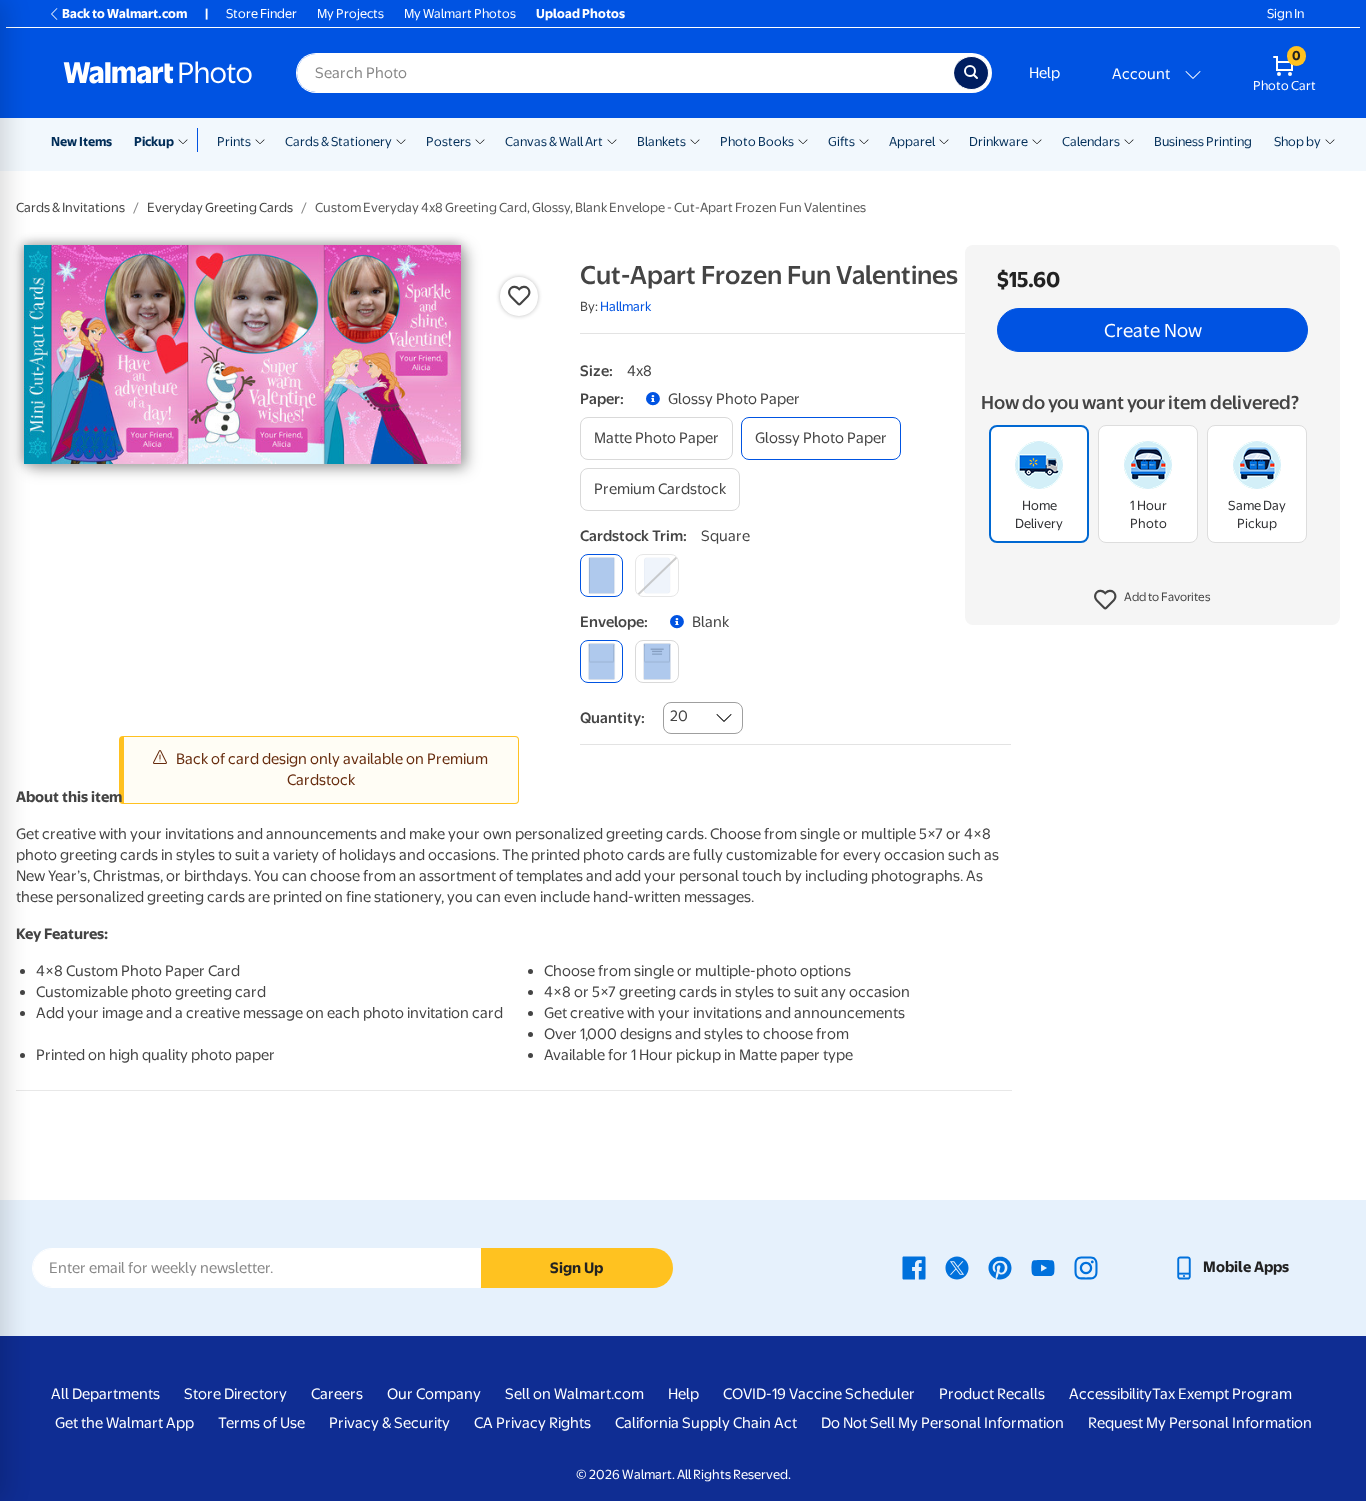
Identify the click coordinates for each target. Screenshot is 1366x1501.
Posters (448, 141)
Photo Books (757, 141)
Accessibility (1110, 1394)
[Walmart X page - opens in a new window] (957, 1267)
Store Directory (235, 1394)
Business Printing (1203, 141)
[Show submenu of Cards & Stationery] (401, 140)
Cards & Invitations (70, 207)
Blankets (661, 141)
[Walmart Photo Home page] (158, 73)
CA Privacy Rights (532, 1423)
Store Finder (261, 13)
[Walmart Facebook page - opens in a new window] (914, 1267)
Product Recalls (992, 1394)
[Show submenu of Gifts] (864, 140)
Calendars (1091, 141)
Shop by (1297, 141)
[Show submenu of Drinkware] (1037, 140)
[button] (1152, 600)
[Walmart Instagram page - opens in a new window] (1086, 1267)
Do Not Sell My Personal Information (942, 1423)
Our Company (434, 1394)
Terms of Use (261, 1423)
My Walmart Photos (460, 13)
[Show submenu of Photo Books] (803, 140)
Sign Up (576, 1268)
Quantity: (612, 718)
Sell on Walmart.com (574, 1394)
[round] (656, 575)
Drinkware (998, 141)
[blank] (601, 661)
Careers (337, 1394)
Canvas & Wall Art (554, 141)
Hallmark (625, 306)
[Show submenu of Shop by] (1330, 140)
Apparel (912, 141)
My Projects (350, 13)
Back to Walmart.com (124, 13)
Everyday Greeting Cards (220, 207)
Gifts (841, 141)
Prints (234, 141)
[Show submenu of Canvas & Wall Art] (612, 140)
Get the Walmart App (124, 1423)
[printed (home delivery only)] (656, 661)
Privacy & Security (389, 1423)
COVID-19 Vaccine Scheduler (819, 1394)
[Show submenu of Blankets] (695, 140)
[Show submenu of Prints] (260, 140)
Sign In (1285, 13)
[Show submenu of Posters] (480, 140)
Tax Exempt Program (1222, 1394)
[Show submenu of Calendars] (1129, 140)
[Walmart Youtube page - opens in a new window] (1043, 1267)
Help (1044, 73)
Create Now (1153, 330)
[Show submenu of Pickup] (187, 140)
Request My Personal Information (1200, 1423)
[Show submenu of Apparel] (944, 140)
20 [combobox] (679, 716)
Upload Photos (580, 13)
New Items (81, 141)
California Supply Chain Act (706, 1423)
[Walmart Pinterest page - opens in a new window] (1000, 1267)
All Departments (105, 1394)
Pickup (154, 141)
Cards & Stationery (338, 141)
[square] (601, 575)
